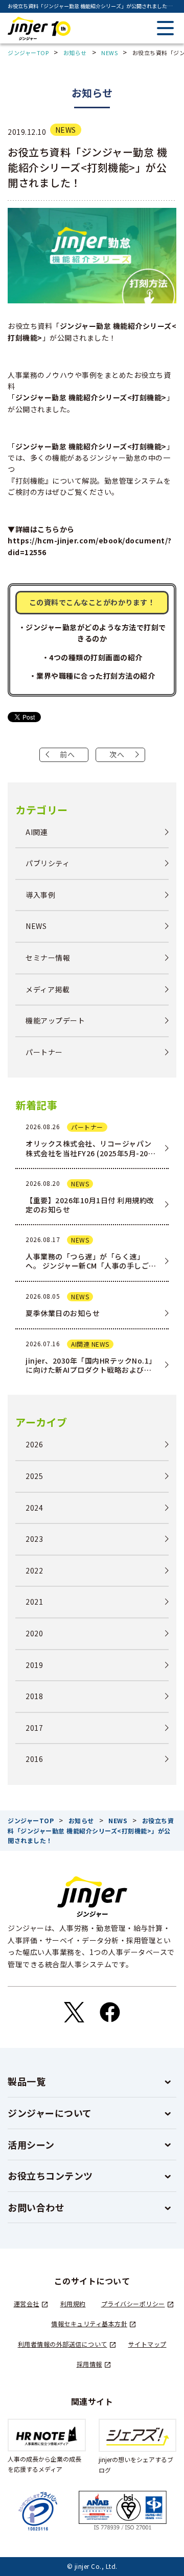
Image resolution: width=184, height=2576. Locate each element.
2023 (34, 1539)
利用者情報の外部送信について (63, 2344)
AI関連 (37, 832)
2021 (34, 1602)
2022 (34, 1571)
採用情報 (89, 2364)
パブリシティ (48, 863)
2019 (34, 1665)
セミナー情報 (48, 958)
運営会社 (27, 2304)
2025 (34, 1476)
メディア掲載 (48, 989)
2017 (34, 1728)
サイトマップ (147, 2344)
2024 (34, 1508)
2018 (34, 1696)
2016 (34, 1759)
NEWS (66, 130)
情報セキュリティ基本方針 (89, 2323)
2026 (34, 1445)
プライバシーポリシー (133, 2304)
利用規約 (73, 2304)
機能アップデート (55, 1021)
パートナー (44, 1052)
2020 (34, 1633)
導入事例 (40, 895)
